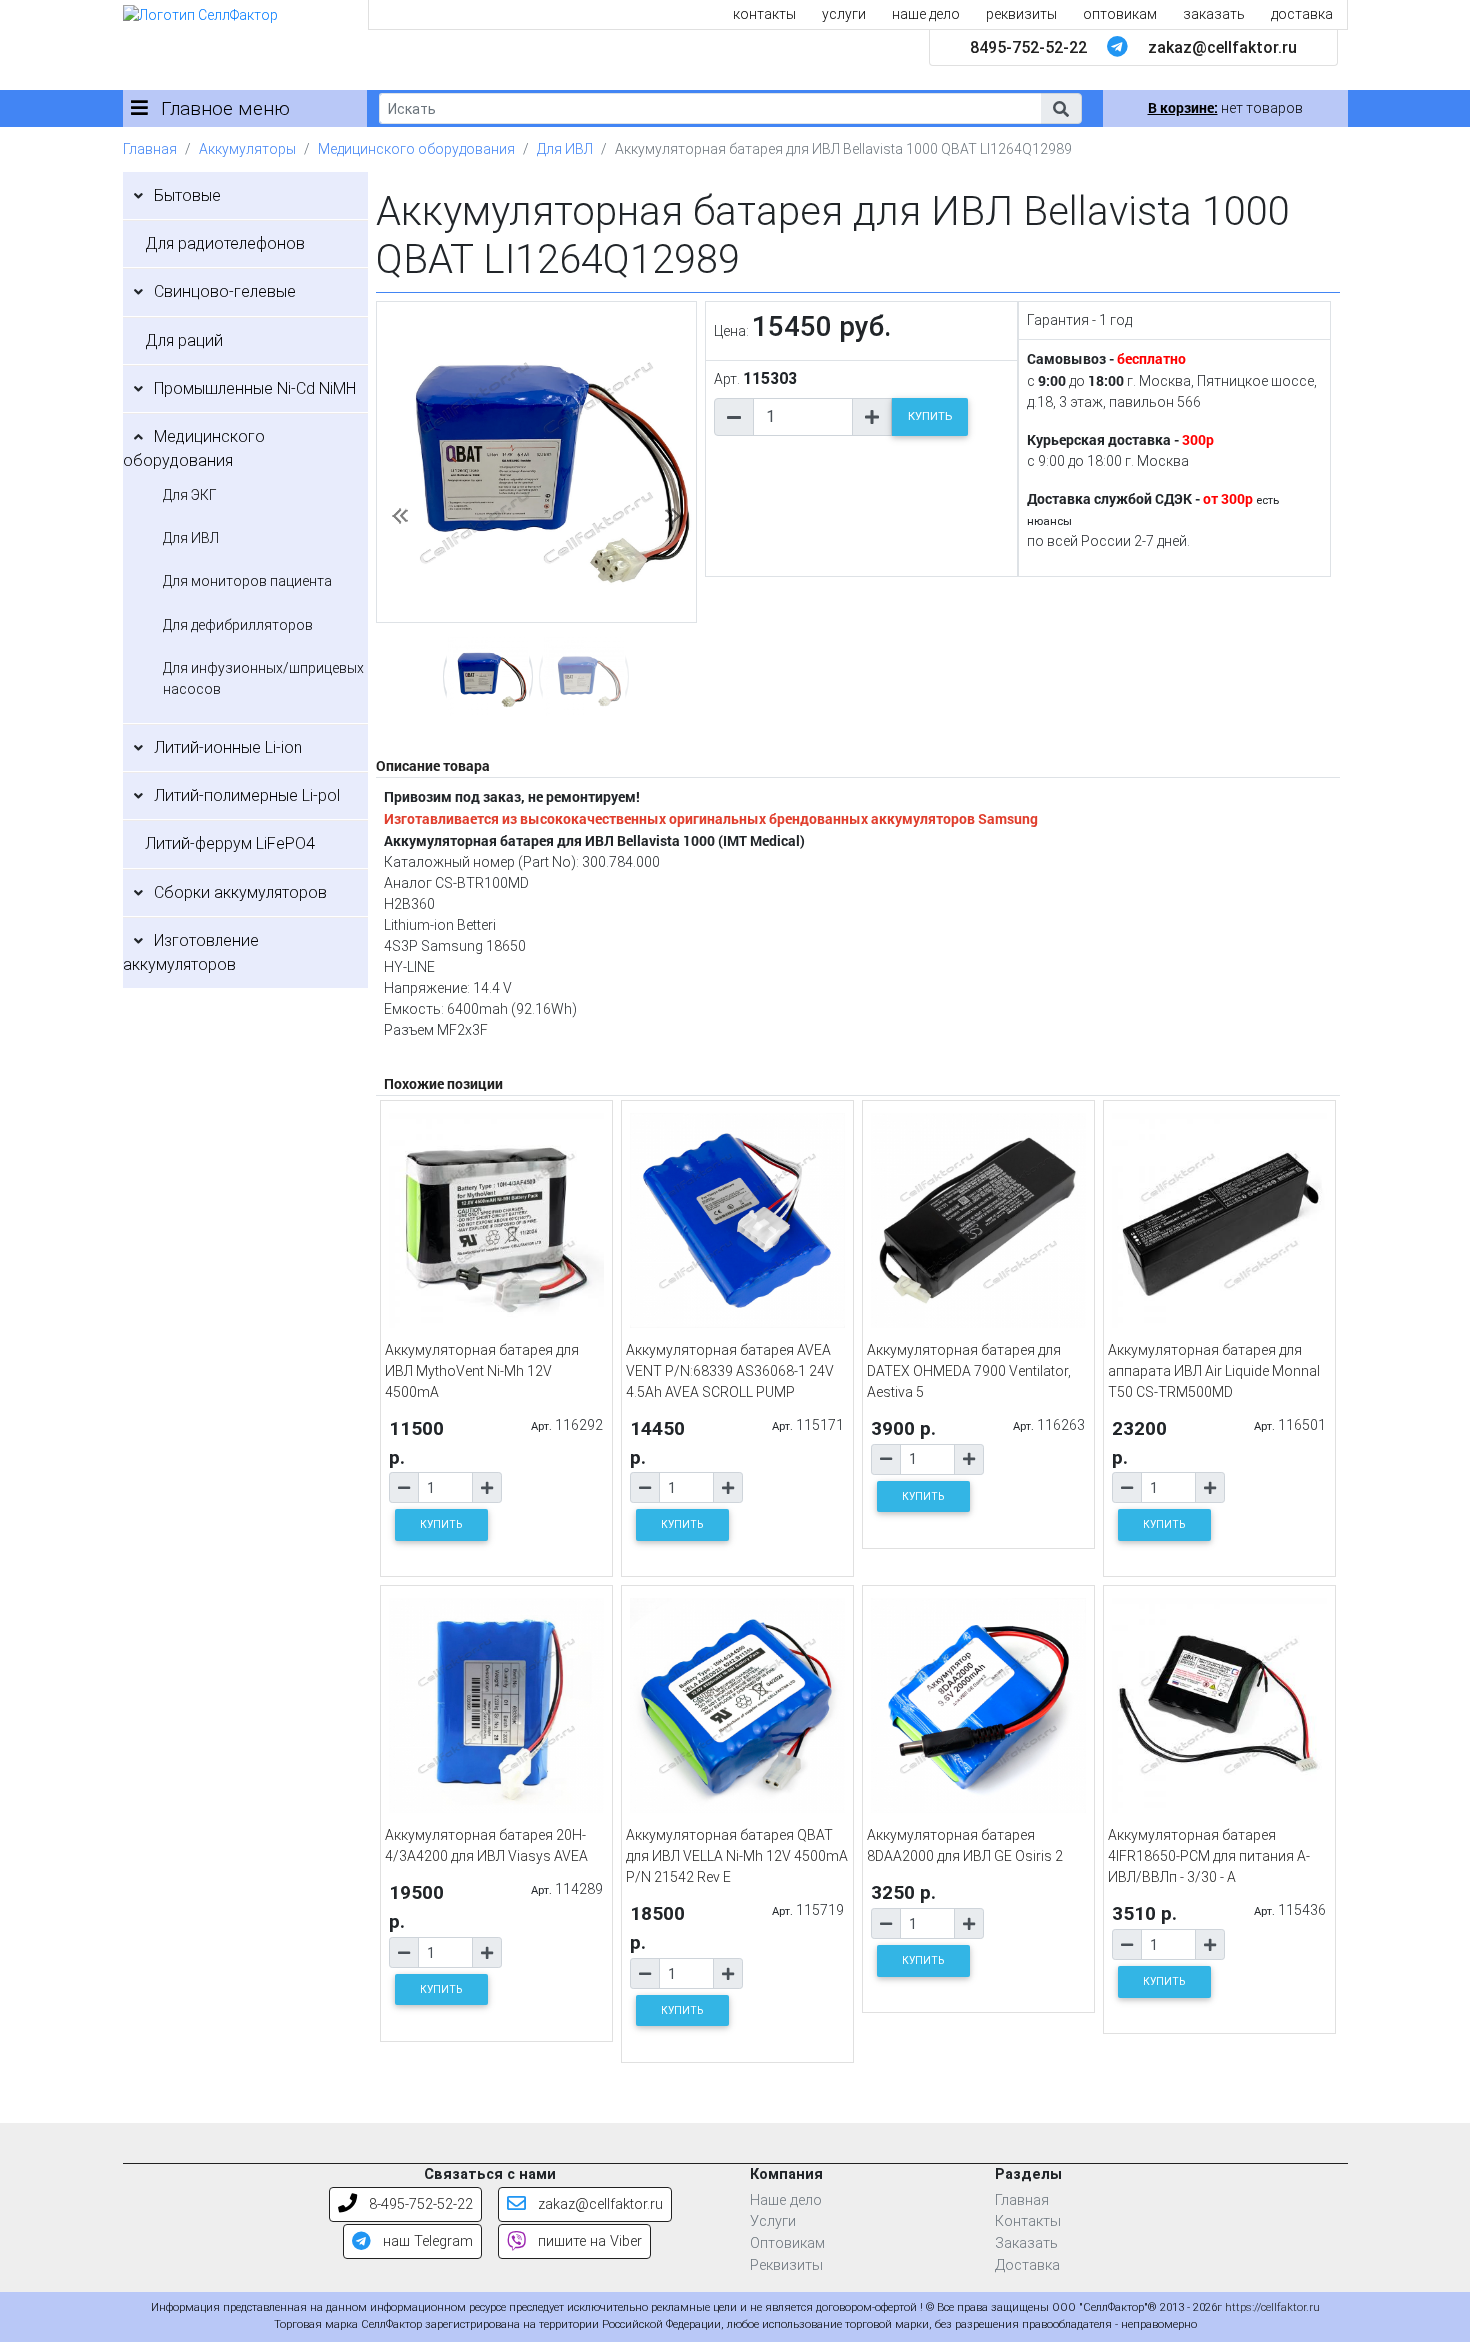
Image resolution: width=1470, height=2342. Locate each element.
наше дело (926, 14)
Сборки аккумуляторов (240, 892)
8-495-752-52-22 (419, 2204)
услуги (844, 14)
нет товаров (1225, 108)
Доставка (1027, 2265)
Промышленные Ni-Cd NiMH (255, 388)
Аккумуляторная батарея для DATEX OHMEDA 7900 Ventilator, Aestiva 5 (969, 1371)
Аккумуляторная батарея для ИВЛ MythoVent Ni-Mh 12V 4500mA (482, 1371)
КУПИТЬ (930, 416)
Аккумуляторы (247, 149)
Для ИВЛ (565, 149)
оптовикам (1120, 14)
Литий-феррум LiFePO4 (230, 843)
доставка (1302, 14)
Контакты (1028, 2221)
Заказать (1026, 2243)
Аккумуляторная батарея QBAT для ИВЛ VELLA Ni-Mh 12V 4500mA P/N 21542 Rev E (737, 1856)
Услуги (773, 2221)
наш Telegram (426, 2241)
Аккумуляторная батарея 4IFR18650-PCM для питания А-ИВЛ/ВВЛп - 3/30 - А (1209, 1856)
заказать (1214, 14)
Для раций (184, 340)
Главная (150, 149)
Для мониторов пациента (247, 581)
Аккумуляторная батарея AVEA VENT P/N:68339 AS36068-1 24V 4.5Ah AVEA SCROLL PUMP (730, 1371)
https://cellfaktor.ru (1272, 2307)
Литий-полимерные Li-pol (247, 795)
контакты (764, 14)
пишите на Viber (588, 2241)
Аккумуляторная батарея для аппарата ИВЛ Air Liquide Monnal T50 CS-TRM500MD (1214, 1371)
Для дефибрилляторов (238, 625)
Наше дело (786, 2200)
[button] (1061, 108)
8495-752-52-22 (1028, 47)
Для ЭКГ (190, 495)
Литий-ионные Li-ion (228, 747)
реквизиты (1021, 14)
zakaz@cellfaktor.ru (1222, 47)
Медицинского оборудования (416, 149)
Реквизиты (786, 2265)
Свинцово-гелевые (225, 291)
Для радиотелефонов (225, 243)
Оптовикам (787, 2243)
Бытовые (187, 195)
